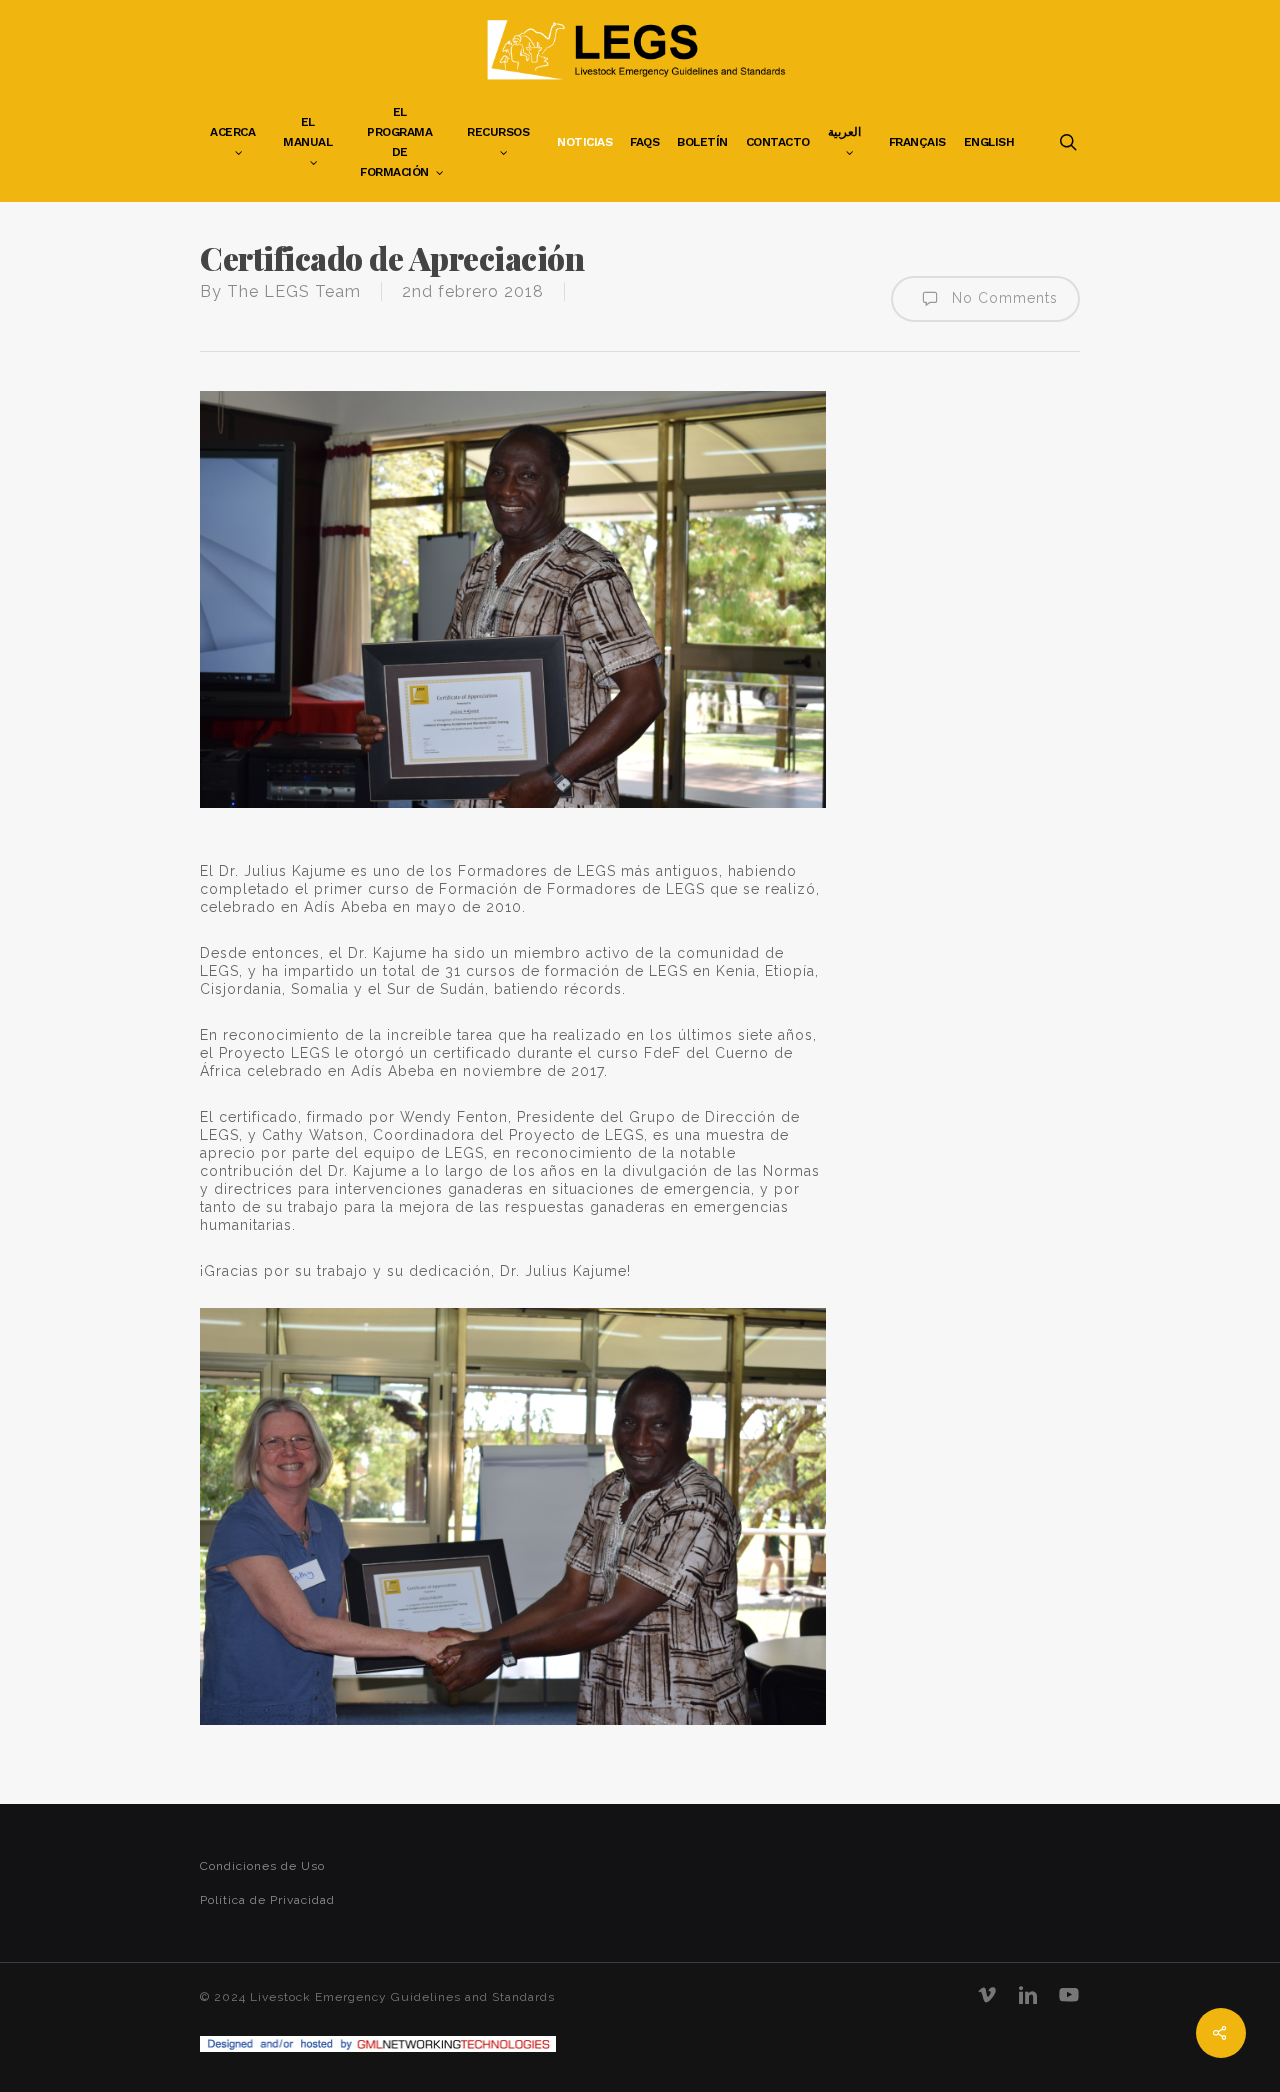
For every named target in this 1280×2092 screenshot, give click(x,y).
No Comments (1002, 298)
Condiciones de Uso (262, 1866)
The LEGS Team (294, 291)
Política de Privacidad (267, 1900)
